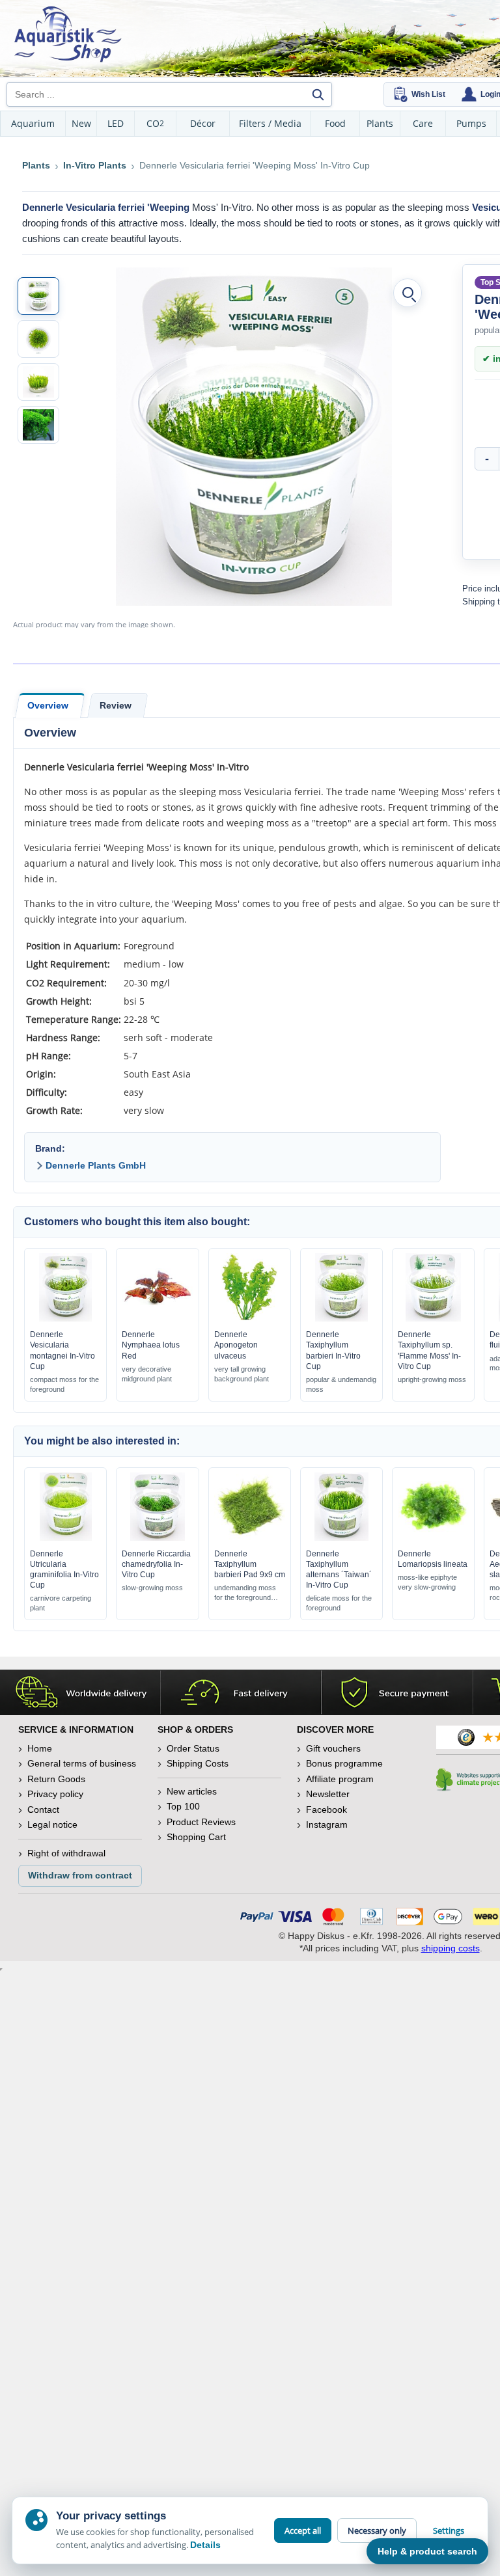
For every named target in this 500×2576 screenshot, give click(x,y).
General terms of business (82, 1763)
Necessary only (377, 2530)
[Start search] (318, 94)
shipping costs (451, 1948)
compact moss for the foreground (64, 1384)
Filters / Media (270, 123)
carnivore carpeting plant (61, 1603)
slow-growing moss (152, 1588)
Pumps (471, 123)
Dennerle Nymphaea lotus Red (151, 1345)
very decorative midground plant (147, 1374)
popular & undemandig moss (341, 1384)
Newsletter (328, 1794)
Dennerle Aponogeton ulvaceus (236, 1345)
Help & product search (427, 2551)
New (81, 123)
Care (423, 123)
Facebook (326, 1810)
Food (335, 123)
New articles (192, 1791)
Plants (380, 123)
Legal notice (52, 1824)
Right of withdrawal (66, 1853)
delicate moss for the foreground (339, 1603)
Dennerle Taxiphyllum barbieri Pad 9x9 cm (250, 1564)
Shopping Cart (196, 1837)
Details (205, 2545)
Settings (449, 2530)
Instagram (327, 1824)
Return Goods (56, 1779)
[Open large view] (408, 293)
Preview (65, 1318)
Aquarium (33, 123)
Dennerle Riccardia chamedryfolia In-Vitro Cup (156, 1564)
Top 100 (183, 1806)
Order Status (193, 1748)
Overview (48, 705)
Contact (43, 1810)
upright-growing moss (432, 1379)
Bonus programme (344, 1763)
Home (40, 1748)
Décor (203, 123)
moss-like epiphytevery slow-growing (427, 1582)
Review (116, 705)
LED (116, 123)
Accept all (303, 2530)
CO (155, 123)
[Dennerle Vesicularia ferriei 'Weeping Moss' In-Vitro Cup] (38, 296)
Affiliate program (340, 1779)
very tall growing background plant (242, 1374)
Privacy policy (55, 1794)
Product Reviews (201, 1822)
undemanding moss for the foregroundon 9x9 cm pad (245, 1593)
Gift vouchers (333, 1748)
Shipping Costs (198, 1763)
